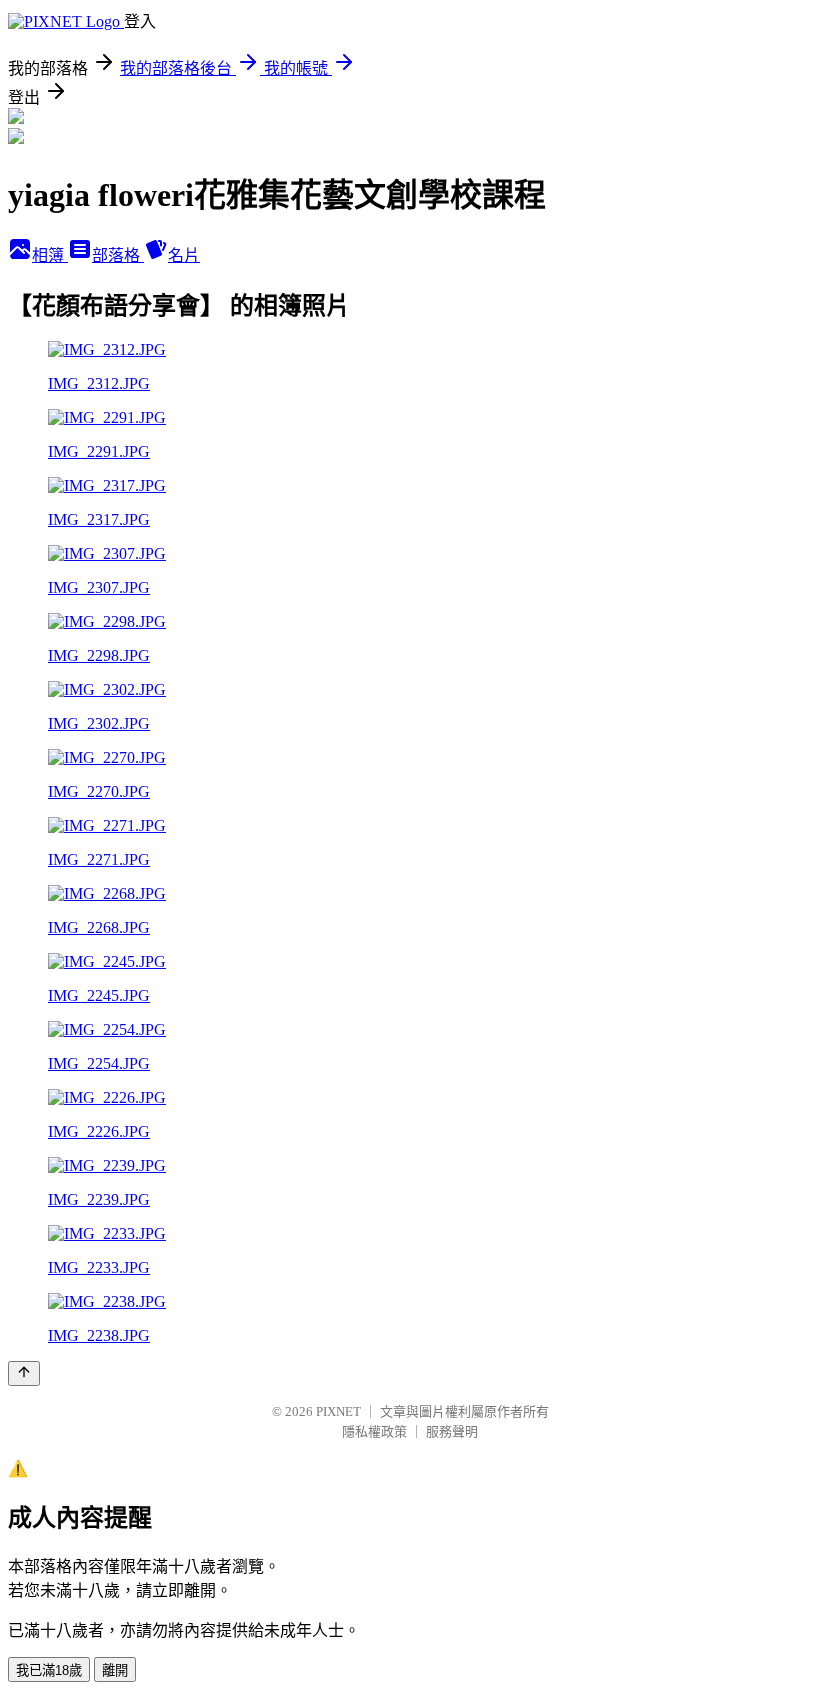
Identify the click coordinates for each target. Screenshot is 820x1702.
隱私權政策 (374, 1431)
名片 (184, 255)
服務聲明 (452, 1431)
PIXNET (338, 1411)
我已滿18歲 (49, 1670)
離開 (115, 1670)
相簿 (50, 255)
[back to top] (24, 1373)
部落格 (118, 255)
